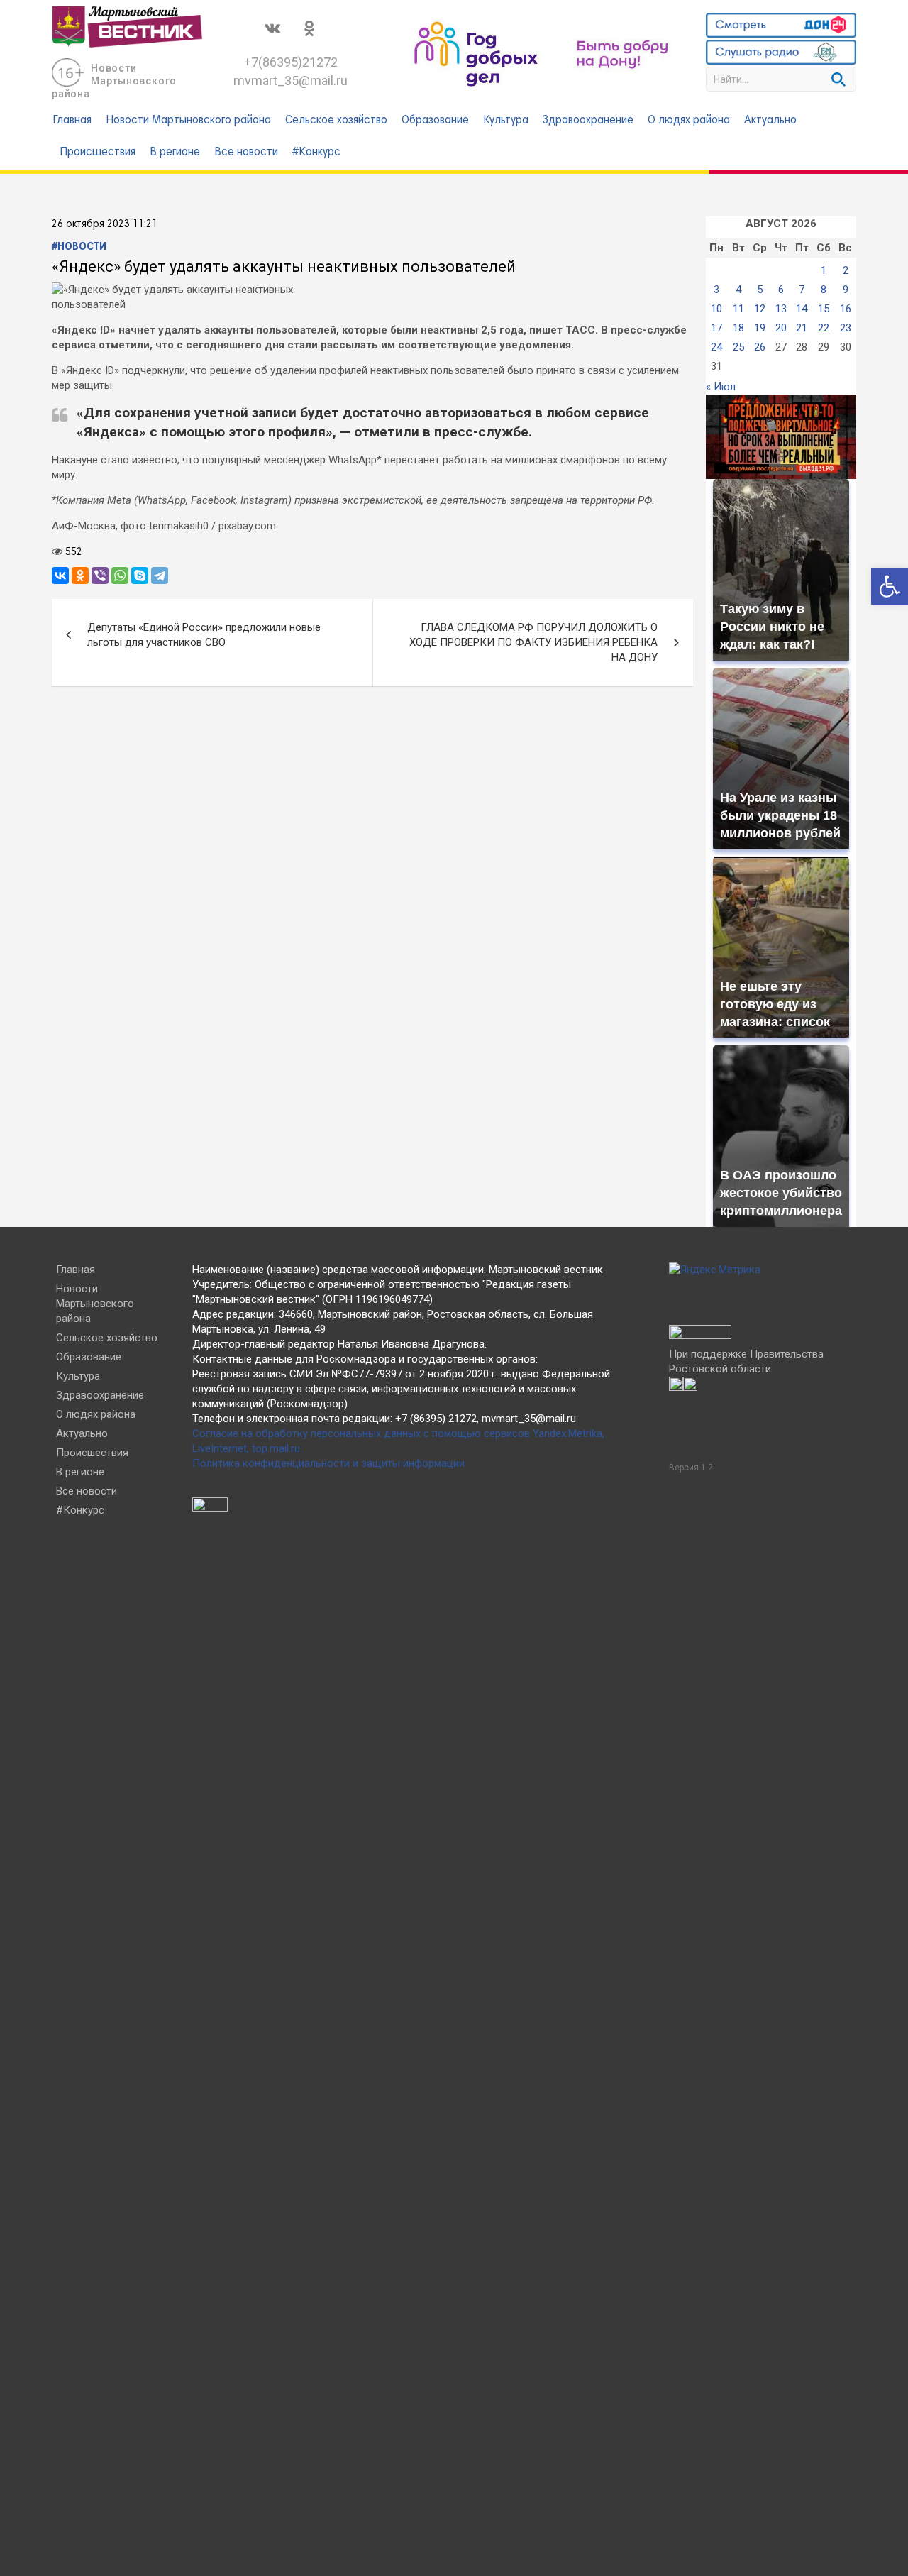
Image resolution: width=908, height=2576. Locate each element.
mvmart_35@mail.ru (290, 81)
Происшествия (98, 153)
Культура (506, 121)
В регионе (175, 153)
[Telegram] (160, 576)
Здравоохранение (588, 121)
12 (760, 309)
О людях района (689, 121)
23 (846, 328)
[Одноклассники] (80, 576)
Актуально (770, 121)
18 (738, 328)
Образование (435, 121)
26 (760, 347)
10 (716, 309)
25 (738, 347)
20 (781, 328)
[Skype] (140, 576)
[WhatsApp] (120, 576)
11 (738, 309)
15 (824, 309)
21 (802, 328)
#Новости (79, 247)
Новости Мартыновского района (114, 81)
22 (824, 328)
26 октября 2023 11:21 (105, 224)
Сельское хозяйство (336, 121)
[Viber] (100, 576)
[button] (890, 586)
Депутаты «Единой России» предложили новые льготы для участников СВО (204, 635)
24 (716, 347)
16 (846, 309)
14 (802, 309)
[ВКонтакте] (60, 576)
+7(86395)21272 (291, 62)
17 (716, 328)
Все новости (246, 153)
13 (781, 309)
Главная (72, 121)
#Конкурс (316, 153)
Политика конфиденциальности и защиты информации (328, 1463)
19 (760, 328)
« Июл (721, 387)
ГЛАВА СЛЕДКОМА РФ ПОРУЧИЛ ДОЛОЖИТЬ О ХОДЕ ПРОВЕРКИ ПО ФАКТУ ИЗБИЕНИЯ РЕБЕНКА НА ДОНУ (533, 642)
